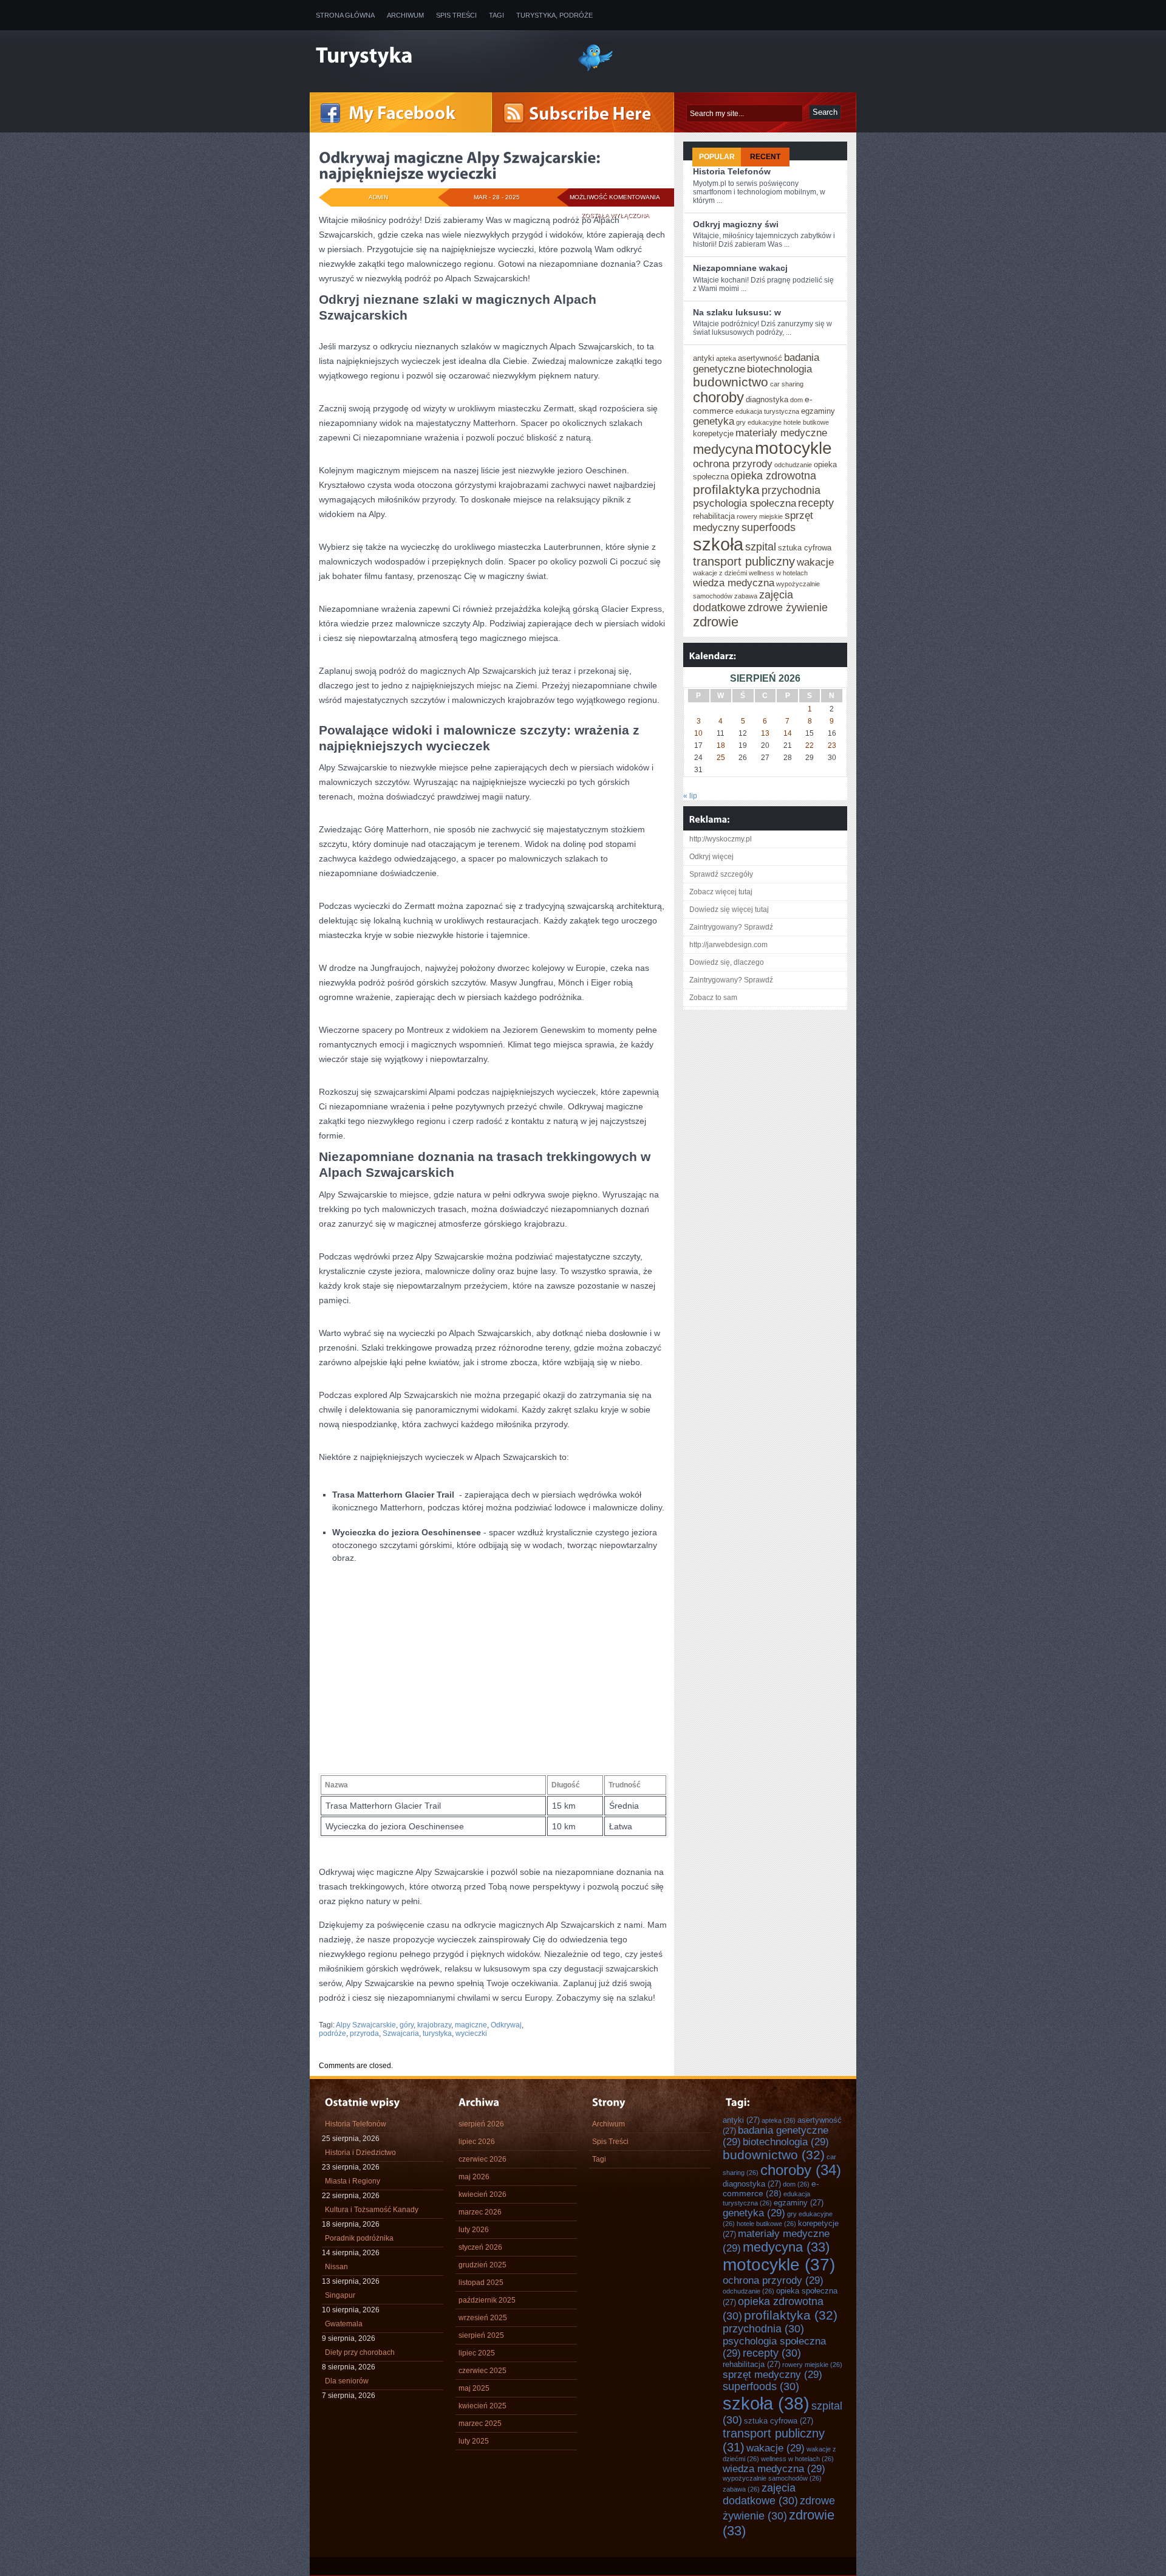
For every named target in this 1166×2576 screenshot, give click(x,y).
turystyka (437, 2033)
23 (832, 745)
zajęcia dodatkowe (743, 601)
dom (796, 400)
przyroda (364, 2033)
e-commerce (771, 2188)
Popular (717, 157)
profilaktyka (726, 489)
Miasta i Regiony (353, 2181)
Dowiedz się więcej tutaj (729, 909)
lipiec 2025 (477, 2353)
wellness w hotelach (778, 573)
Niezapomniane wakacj (740, 268)
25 (721, 758)
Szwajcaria (401, 2033)
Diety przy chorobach (360, 2352)
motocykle (793, 448)
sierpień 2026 (481, 2124)
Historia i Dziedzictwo (360, 2153)
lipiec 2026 (477, 2142)
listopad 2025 (481, 2283)
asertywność (760, 358)
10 (698, 733)
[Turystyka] (437, 57)
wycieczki (471, 2033)
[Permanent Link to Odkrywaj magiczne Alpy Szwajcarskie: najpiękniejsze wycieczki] (461, 165)
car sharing (787, 384)
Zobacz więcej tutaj (721, 892)
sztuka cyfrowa (805, 548)
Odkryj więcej (711, 857)
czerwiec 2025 (482, 2371)
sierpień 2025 (481, 2335)
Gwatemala (344, 2324)
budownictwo (731, 382)
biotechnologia (779, 369)
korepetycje (713, 433)
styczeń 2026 (480, 2247)
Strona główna (345, 15)
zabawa (746, 596)
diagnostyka (767, 399)
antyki (704, 358)
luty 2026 (474, 2230)
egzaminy (818, 411)
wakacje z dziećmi (720, 573)
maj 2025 (474, 2388)
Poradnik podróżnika (359, 2238)
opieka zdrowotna (773, 476)
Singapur (340, 2295)
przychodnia (791, 490)
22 (810, 745)
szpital (761, 547)
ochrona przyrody (733, 464)
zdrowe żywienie (788, 608)
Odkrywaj (506, 2025)
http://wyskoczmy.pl (721, 839)
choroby (718, 397)
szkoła (718, 544)
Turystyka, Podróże (554, 15)
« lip (690, 796)
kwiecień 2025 (482, 2406)
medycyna (723, 449)
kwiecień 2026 (482, 2194)
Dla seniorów (347, 2381)
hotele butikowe (806, 422)
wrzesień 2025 (483, 2318)
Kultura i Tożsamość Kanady (372, 2210)
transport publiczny (744, 561)
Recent (765, 157)
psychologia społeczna (745, 503)
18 (721, 745)
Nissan (336, 2267)
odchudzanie (793, 465)
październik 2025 (487, 2300)
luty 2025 (474, 2441)
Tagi (496, 15)
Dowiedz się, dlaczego (727, 962)
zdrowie (716, 622)
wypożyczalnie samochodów (772, 2478)
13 (765, 733)
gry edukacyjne (759, 422)
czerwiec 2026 (482, 2159)
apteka (726, 358)
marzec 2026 (480, 2212)
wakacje (815, 562)
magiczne (471, 2025)
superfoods (769, 527)
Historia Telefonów (732, 171)
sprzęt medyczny (772, 2374)
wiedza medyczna (734, 583)
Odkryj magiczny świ (736, 224)
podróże (332, 2033)
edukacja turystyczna (767, 411)
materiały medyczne (781, 433)
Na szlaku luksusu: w (737, 312)
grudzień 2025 (482, 2265)
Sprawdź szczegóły (721, 874)
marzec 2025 (480, 2424)
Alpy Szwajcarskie (366, 2025)
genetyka (714, 421)
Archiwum (405, 15)
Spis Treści (456, 15)
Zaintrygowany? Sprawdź (731, 927)
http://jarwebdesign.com (728, 945)
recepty (816, 503)
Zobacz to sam (713, 998)
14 (788, 733)
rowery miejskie (760, 516)
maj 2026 (474, 2177)
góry (407, 2025)
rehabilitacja (714, 516)
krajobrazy (434, 2025)
